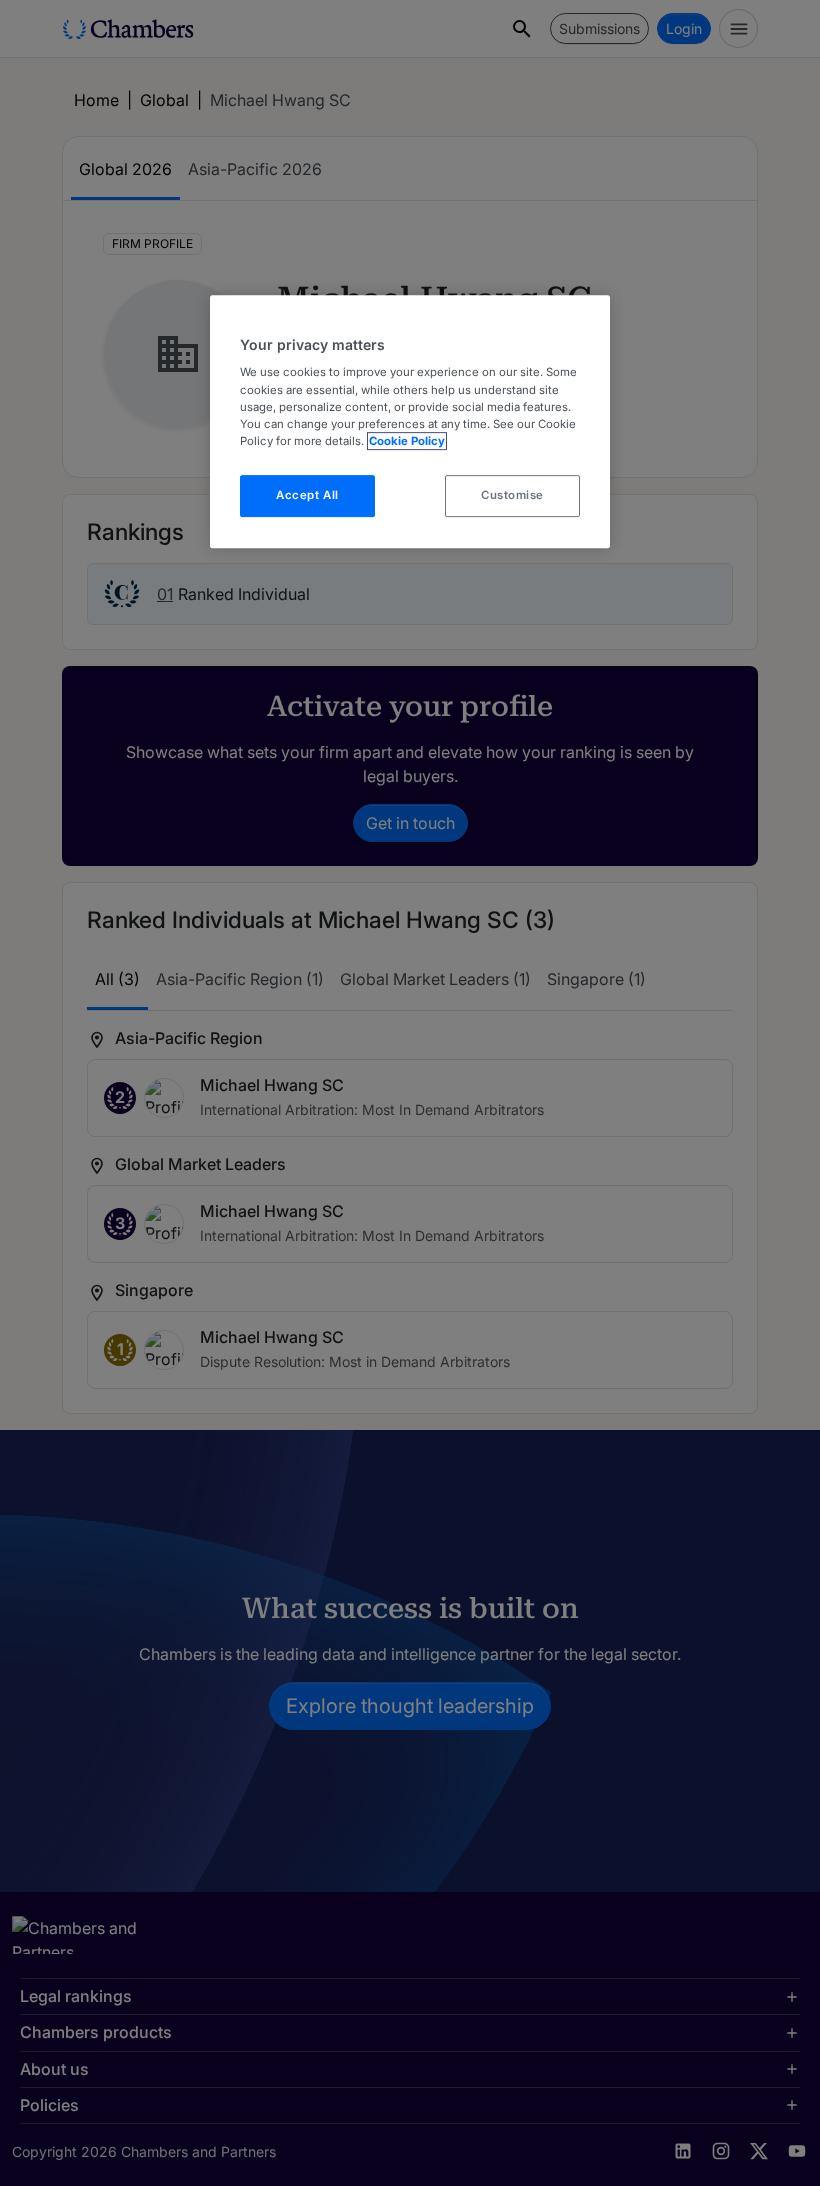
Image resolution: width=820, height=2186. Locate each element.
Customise (512, 495)
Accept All (307, 495)
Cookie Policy (407, 441)
